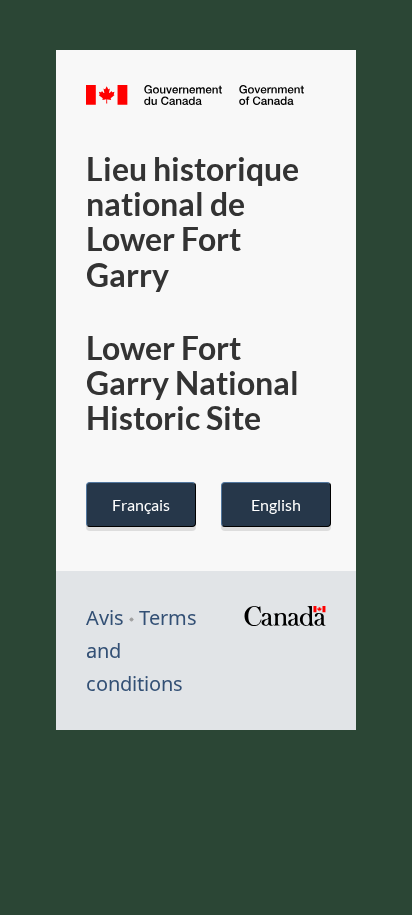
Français (141, 504)
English (276, 504)
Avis (105, 617)
